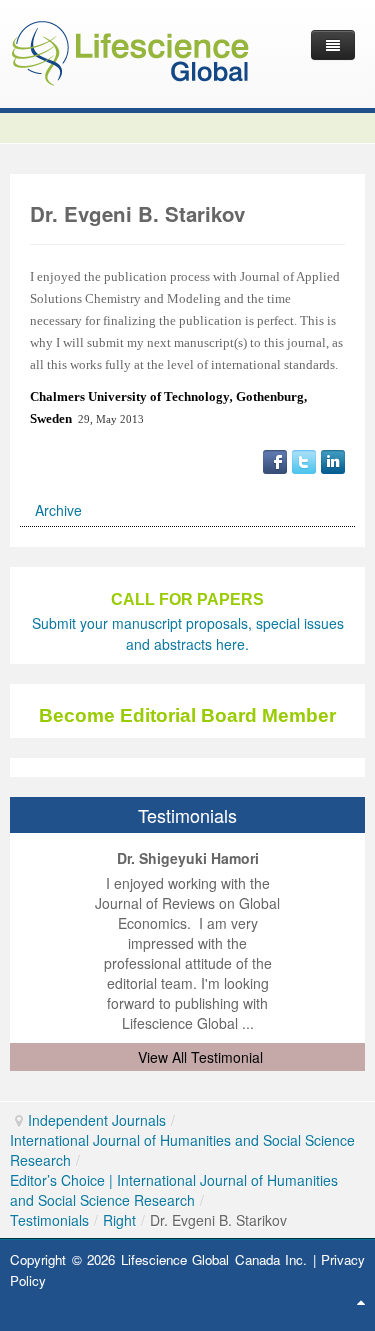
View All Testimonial (200, 1057)
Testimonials (49, 1220)
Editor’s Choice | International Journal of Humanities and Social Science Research (174, 1190)
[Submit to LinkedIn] (333, 460)
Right (119, 1220)
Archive (58, 510)
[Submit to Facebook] (275, 460)
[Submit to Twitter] (304, 460)
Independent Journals (97, 1120)
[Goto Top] (361, 1301)
